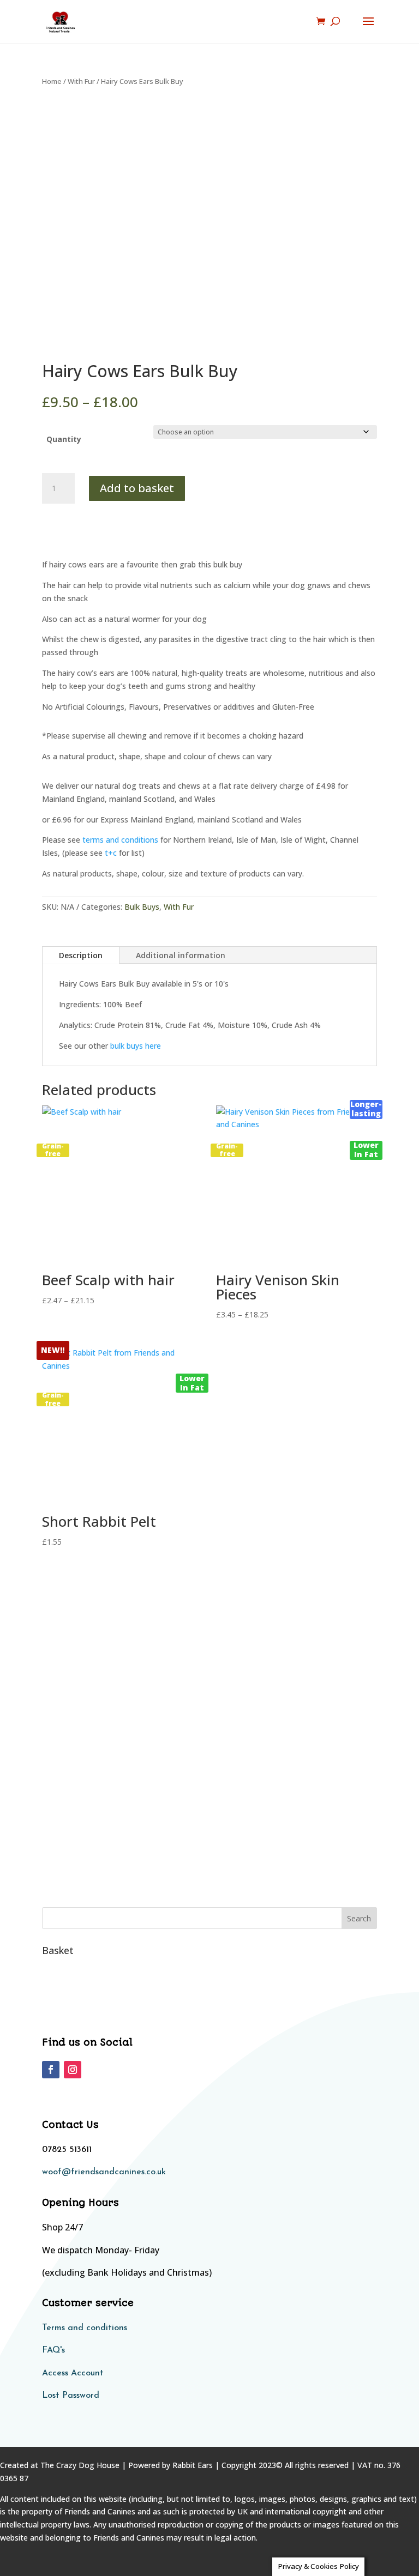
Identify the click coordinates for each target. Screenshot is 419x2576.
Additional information (181, 955)
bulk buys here (136, 1046)
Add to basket (137, 488)
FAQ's (53, 2350)
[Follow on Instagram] (73, 2070)
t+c (111, 853)
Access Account (73, 2373)
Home (52, 81)
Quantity (64, 439)
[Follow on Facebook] (51, 2070)
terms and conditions (120, 840)
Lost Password (71, 2396)
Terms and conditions (85, 2328)
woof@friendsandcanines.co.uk (104, 2172)
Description (81, 955)
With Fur (81, 81)
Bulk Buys (142, 907)
